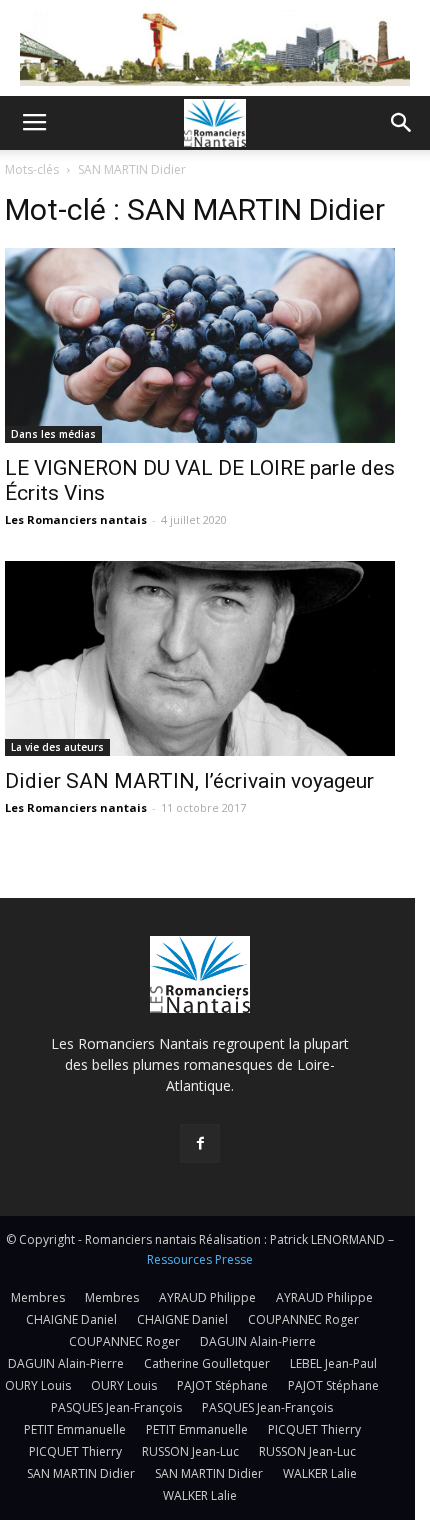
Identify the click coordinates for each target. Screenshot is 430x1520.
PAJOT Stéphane (222, 1385)
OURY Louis (38, 1385)
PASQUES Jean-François (116, 1407)
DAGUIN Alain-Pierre (258, 1341)
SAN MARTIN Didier (81, 1473)
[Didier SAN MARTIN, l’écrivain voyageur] (200, 658)
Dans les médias (53, 434)
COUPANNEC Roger (303, 1319)
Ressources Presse (200, 1259)
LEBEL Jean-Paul (333, 1363)
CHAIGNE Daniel (71, 1319)
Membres (38, 1297)
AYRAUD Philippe (207, 1297)
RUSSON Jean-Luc (190, 1451)
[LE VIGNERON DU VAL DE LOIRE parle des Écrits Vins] (200, 345)
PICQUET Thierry (314, 1429)
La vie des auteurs (57, 747)
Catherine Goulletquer (207, 1363)
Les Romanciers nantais (76, 519)
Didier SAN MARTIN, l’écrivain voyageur (189, 781)
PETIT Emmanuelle (75, 1429)
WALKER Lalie (320, 1473)
